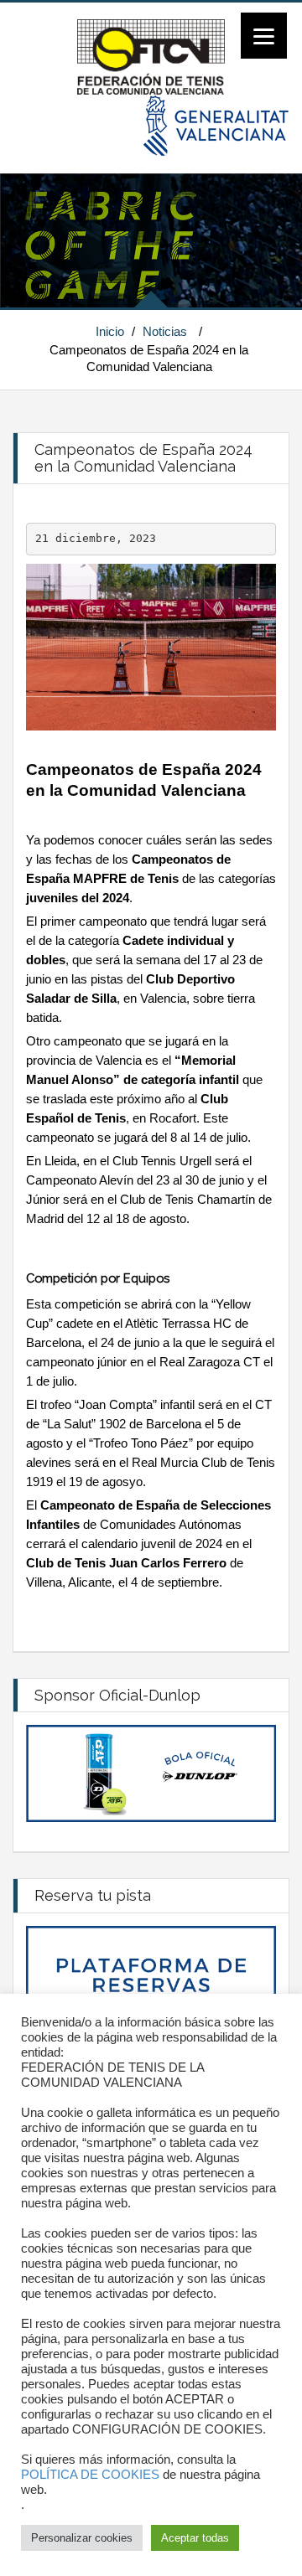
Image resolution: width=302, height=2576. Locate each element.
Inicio (110, 331)
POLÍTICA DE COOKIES (90, 2475)
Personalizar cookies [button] (82, 2538)
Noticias (165, 331)
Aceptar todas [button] (195, 2538)
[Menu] (264, 36)
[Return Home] (151, 56)
